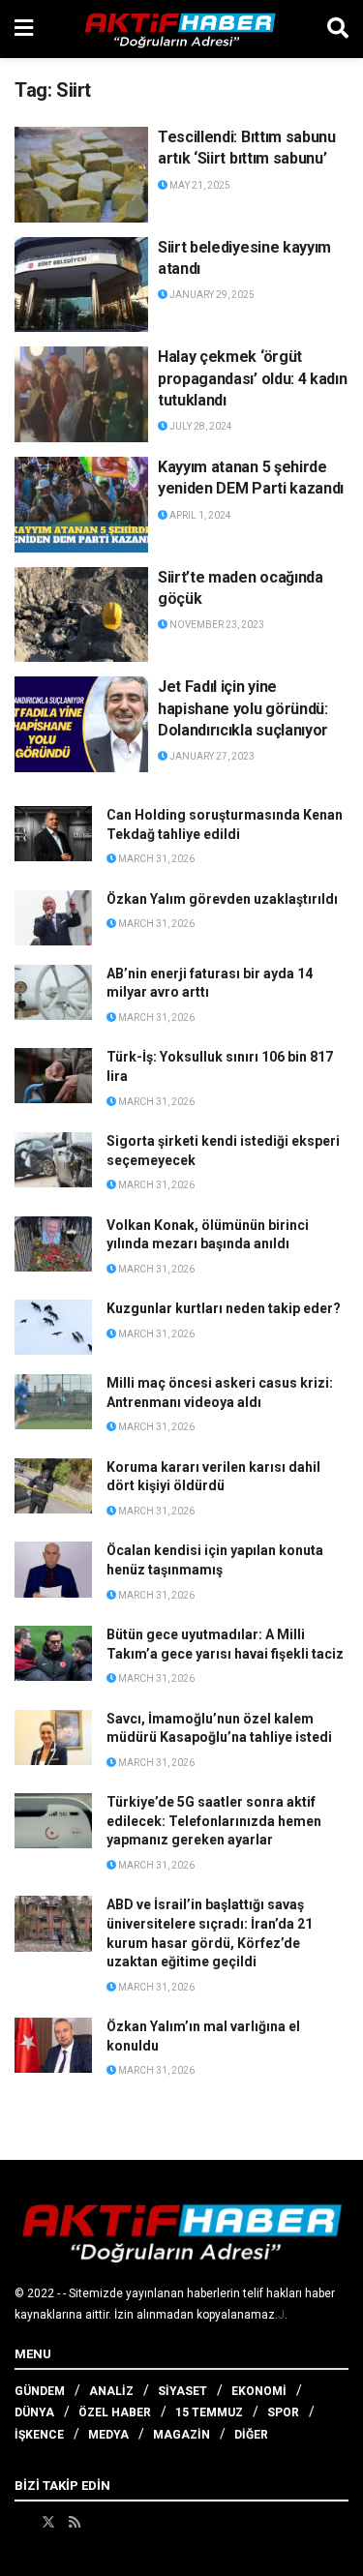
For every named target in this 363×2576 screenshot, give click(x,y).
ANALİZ (111, 2391)
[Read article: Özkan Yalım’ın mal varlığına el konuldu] (53, 2045)
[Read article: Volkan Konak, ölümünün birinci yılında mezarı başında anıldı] (53, 1244)
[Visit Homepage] (180, 29)
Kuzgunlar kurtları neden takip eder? (224, 1308)
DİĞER (251, 2435)
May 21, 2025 (199, 185)
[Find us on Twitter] (48, 2522)
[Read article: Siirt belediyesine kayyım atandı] (81, 285)
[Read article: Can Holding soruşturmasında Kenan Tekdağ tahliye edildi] (53, 834)
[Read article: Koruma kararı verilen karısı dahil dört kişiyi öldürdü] (53, 1486)
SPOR (283, 2412)
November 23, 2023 (216, 625)
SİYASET (182, 2391)
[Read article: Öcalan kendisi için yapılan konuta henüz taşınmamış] (53, 1569)
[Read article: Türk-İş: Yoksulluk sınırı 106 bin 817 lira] (53, 1076)
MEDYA (108, 2435)
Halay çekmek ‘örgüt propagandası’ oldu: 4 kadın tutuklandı (252, 378)
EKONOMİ (259, 2391)
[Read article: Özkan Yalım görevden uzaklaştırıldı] (53, 918)
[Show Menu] (24, 29)
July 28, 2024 (200, 426)
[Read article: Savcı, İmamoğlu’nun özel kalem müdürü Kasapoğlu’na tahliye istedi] (53, 1737)
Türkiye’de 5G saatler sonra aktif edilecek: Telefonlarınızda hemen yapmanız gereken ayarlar (214, 1821)
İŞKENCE (39, 2435)
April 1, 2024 (199, 515)
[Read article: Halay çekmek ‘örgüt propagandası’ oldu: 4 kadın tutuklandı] (81, 394)
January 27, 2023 (211, 756)
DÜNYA (34, 2412)
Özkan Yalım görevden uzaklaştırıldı (222, 899)
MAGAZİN (181, 2435)
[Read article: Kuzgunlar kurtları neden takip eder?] (53, 1327)
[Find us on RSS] (75, 2522)
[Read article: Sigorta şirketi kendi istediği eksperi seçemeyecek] (53, 1160)
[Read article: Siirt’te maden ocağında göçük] (81, 615)
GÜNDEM (40, 2391)
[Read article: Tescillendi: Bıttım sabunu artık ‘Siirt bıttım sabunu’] (81, 175)
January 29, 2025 (211, 295)
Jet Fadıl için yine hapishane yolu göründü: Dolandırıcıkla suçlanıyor (243, 708)
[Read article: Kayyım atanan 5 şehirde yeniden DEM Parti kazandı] (81, 505)
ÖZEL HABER (115, 2412)
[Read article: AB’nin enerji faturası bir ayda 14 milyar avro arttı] (53, 992)
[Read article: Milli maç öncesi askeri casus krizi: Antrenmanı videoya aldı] (53, 1402)
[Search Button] (338, 29)
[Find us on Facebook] (21, 2522)
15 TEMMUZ (209, 2412)
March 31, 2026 (155, 859)
